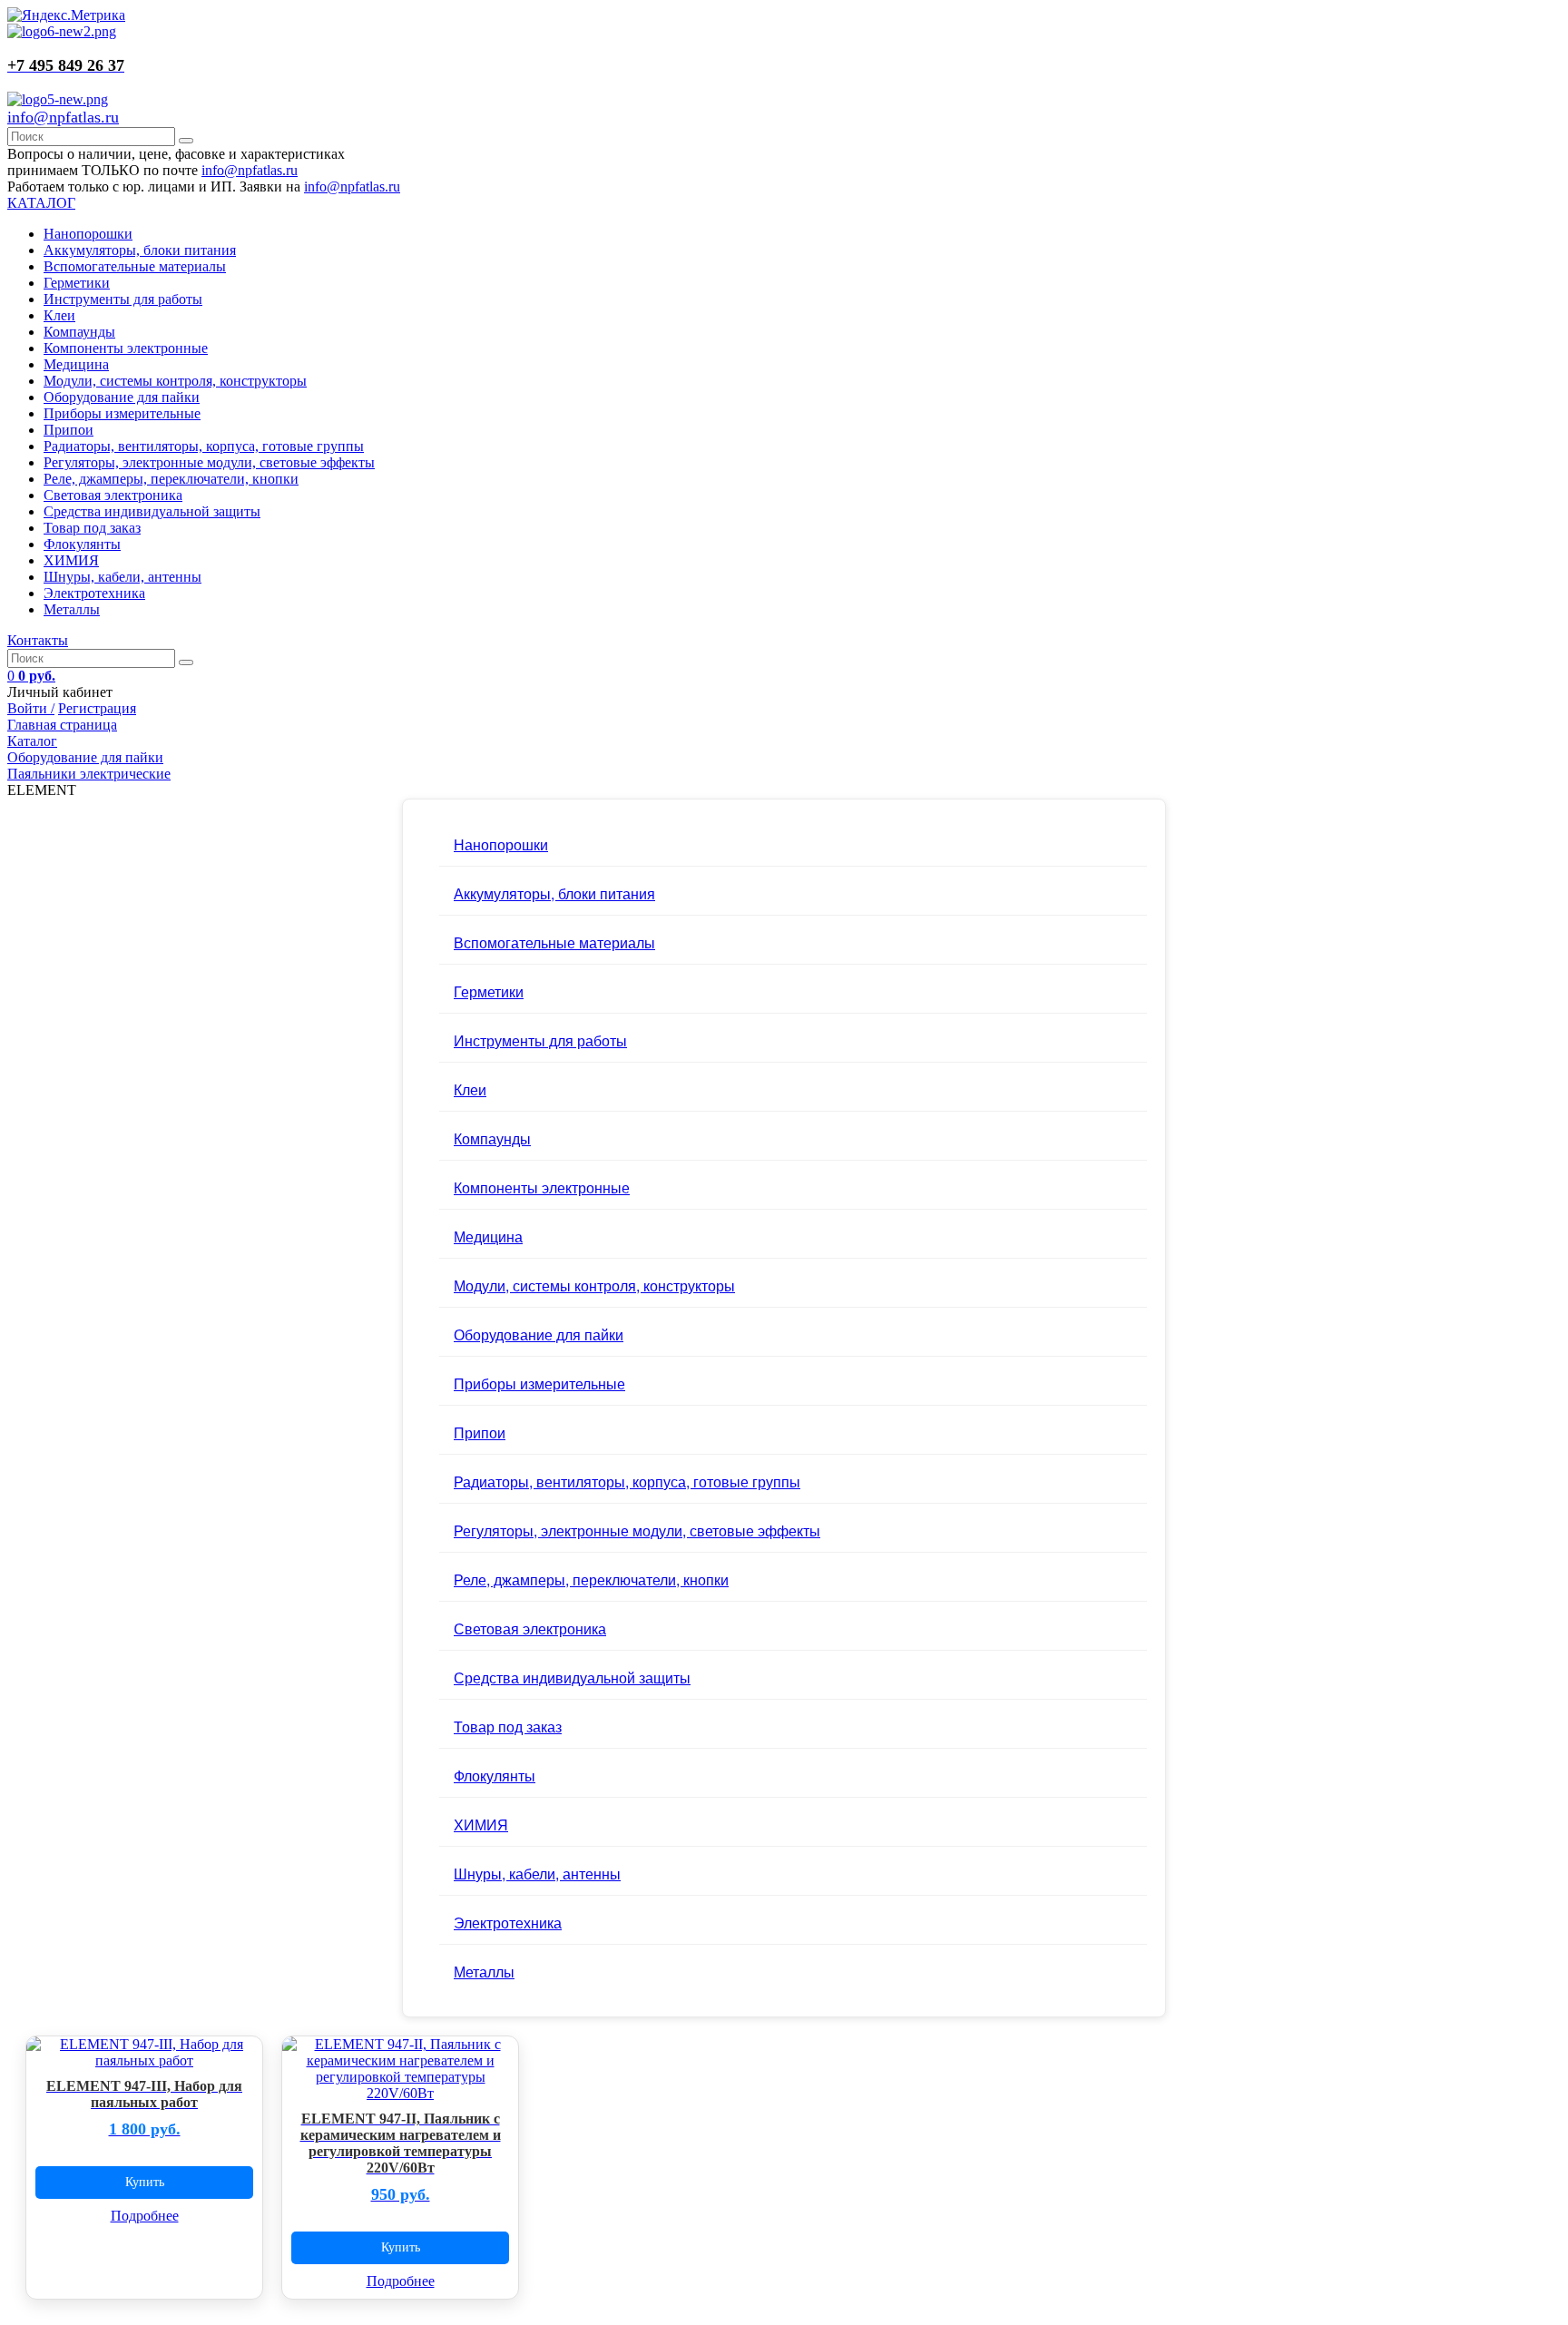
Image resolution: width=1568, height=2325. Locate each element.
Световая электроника (113, 495)
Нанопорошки (88, 234)
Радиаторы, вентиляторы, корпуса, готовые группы (204, 446)
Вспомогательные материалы (135, 266)
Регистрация (97, 708)
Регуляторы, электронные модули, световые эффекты (209, 462)
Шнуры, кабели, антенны (122, 577)
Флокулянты (82, 544)
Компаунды (79, 332)
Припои (69, 430)
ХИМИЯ (71, 560)
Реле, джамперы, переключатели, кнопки (171, 479)
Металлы (72, 609)
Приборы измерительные (122, 413)
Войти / (31, 708)
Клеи (59, 315)
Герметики (77, 283)
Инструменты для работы (123, 299)
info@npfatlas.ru (63, 117)
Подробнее (145, 2216)
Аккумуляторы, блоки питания (140, 250)
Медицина (76, 364)
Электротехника (94, 593)
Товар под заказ (92, 528)
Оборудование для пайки (122, 397)
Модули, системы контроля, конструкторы (175, 381)
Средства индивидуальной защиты (152, 511)
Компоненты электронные (126, 348)
